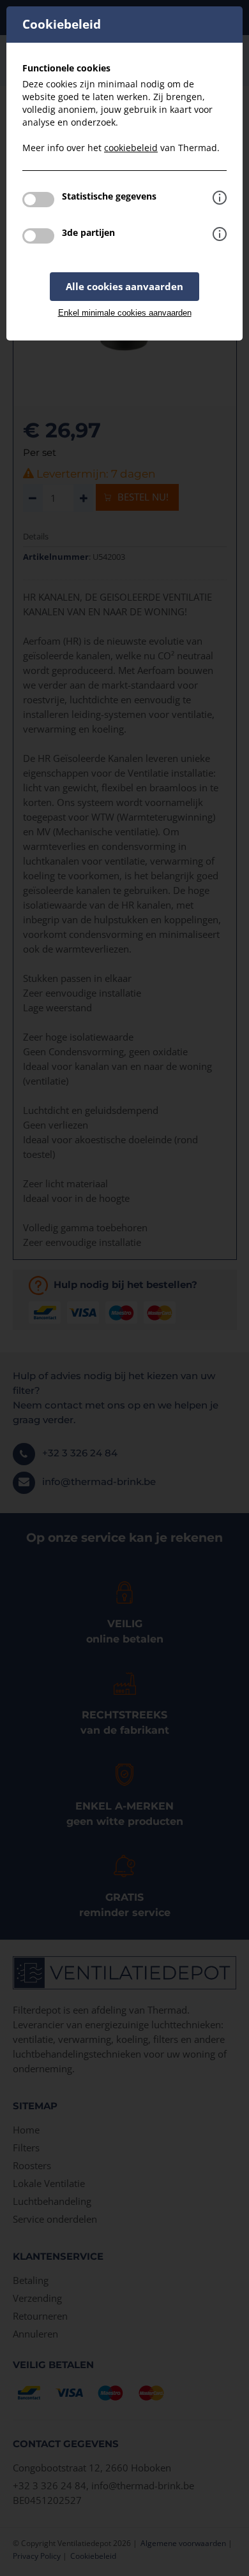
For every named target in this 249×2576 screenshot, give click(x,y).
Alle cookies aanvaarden (124, 286)
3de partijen (88, 232)
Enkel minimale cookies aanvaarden (125, 313)
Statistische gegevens (109, 196)
